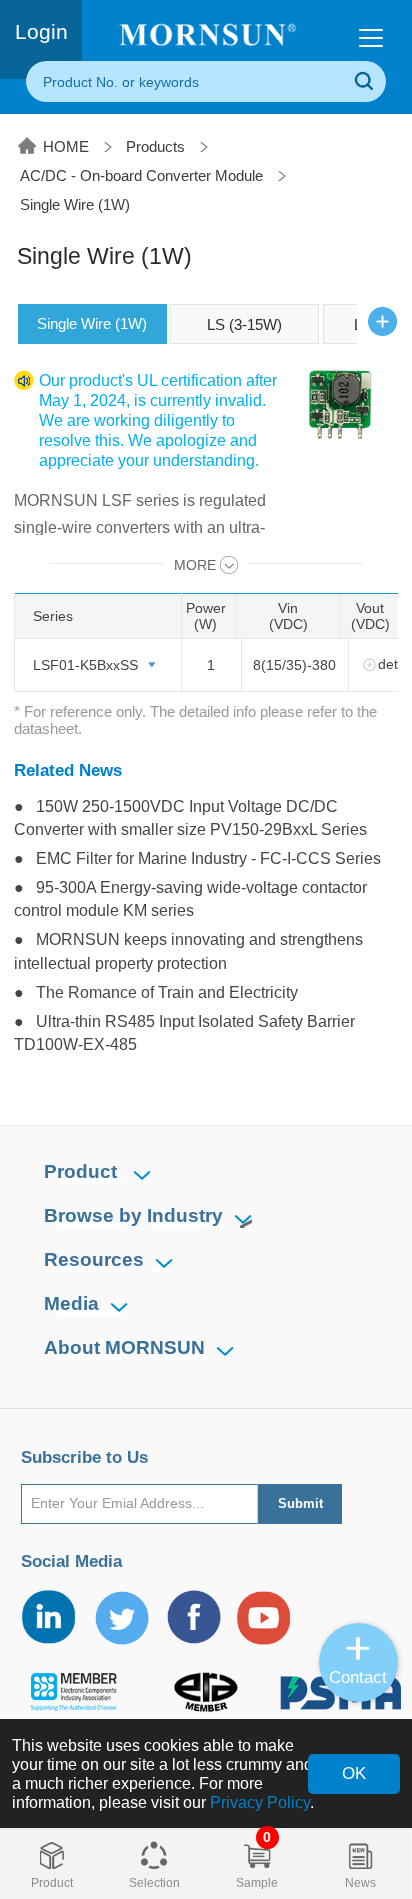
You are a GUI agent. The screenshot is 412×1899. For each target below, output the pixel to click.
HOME (66, 146)
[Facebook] (193, 1617)
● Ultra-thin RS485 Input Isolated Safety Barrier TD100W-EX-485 (184, 1032)
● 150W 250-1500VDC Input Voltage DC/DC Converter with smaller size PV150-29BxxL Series (190, 817)
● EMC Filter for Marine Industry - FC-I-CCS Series (197, 858)
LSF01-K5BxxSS (85, 665)
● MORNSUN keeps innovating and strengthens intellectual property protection (188, 950)
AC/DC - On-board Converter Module (141, 175)
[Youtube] (265, 1617)
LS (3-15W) (244, 324)
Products (155, 146)
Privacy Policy (260, 1802)
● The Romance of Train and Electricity (156, 992)
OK (354, 1773)
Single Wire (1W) (75, 204)
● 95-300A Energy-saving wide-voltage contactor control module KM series (190, 898)
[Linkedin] (50, 1617)
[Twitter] (121, 1617)
